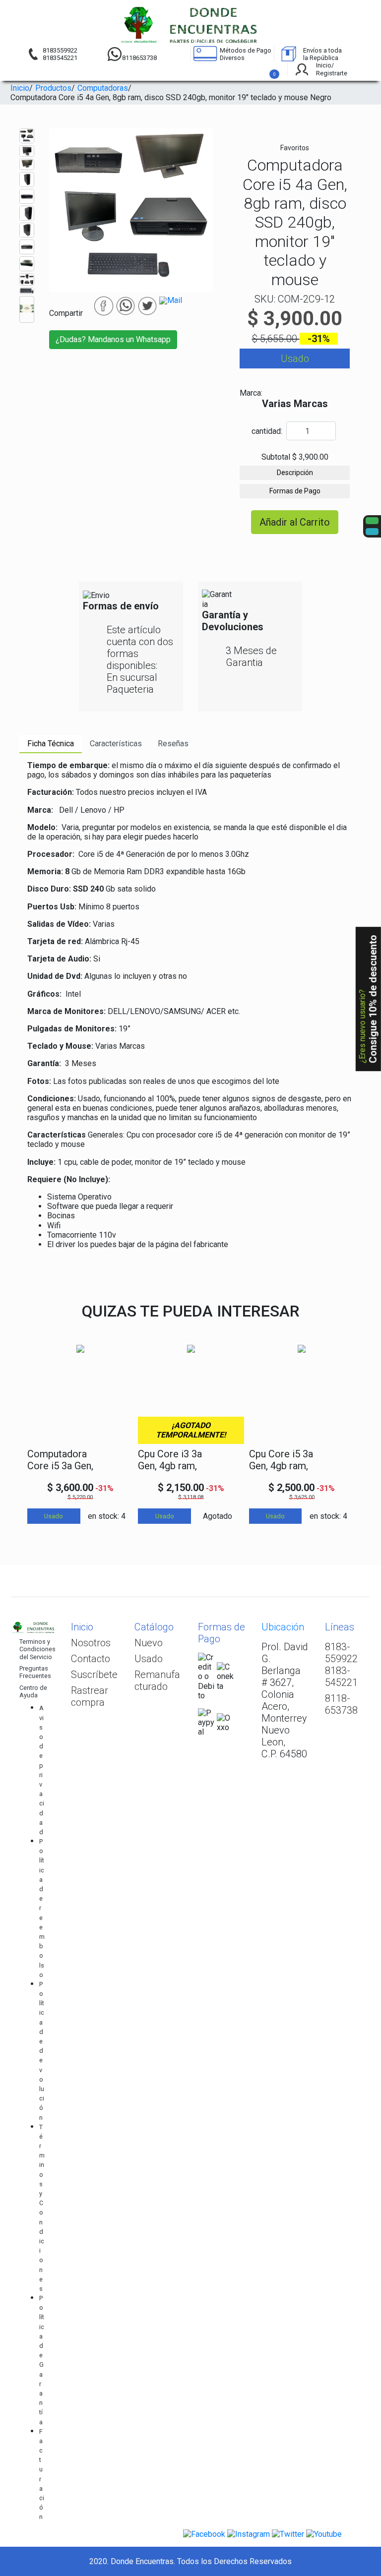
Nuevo (149, 1643)
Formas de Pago (295, 491)
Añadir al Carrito (295, 522)
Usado (149, 1659)
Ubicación (283, 1627)
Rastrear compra (90, 1696)
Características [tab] (116, 744)
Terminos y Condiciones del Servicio (37, 1649)
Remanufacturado (157, 1680)
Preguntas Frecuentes (35, 1672)
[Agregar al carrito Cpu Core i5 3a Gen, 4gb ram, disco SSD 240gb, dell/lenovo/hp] (341, 1460)
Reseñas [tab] (173, 744)
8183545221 (60, 58)
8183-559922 (341, 1653)
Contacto (91, 1659)
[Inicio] (191, 25)
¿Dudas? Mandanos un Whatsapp (113, 339)
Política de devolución (42, 2051)
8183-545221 (341, 1677)
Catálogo (154, 1627)
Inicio (20, 88)
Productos (53, 88)
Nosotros (91, 1643)
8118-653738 (341, 1704)
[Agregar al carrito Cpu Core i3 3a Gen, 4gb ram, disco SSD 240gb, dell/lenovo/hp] (231, 1460)
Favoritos (295, 148)
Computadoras (103, 88)
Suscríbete (94, 1675)
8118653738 (139, 58)
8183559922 (60, 50)
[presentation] (31, 1426)
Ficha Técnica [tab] (51, 744)
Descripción (295, 473)
